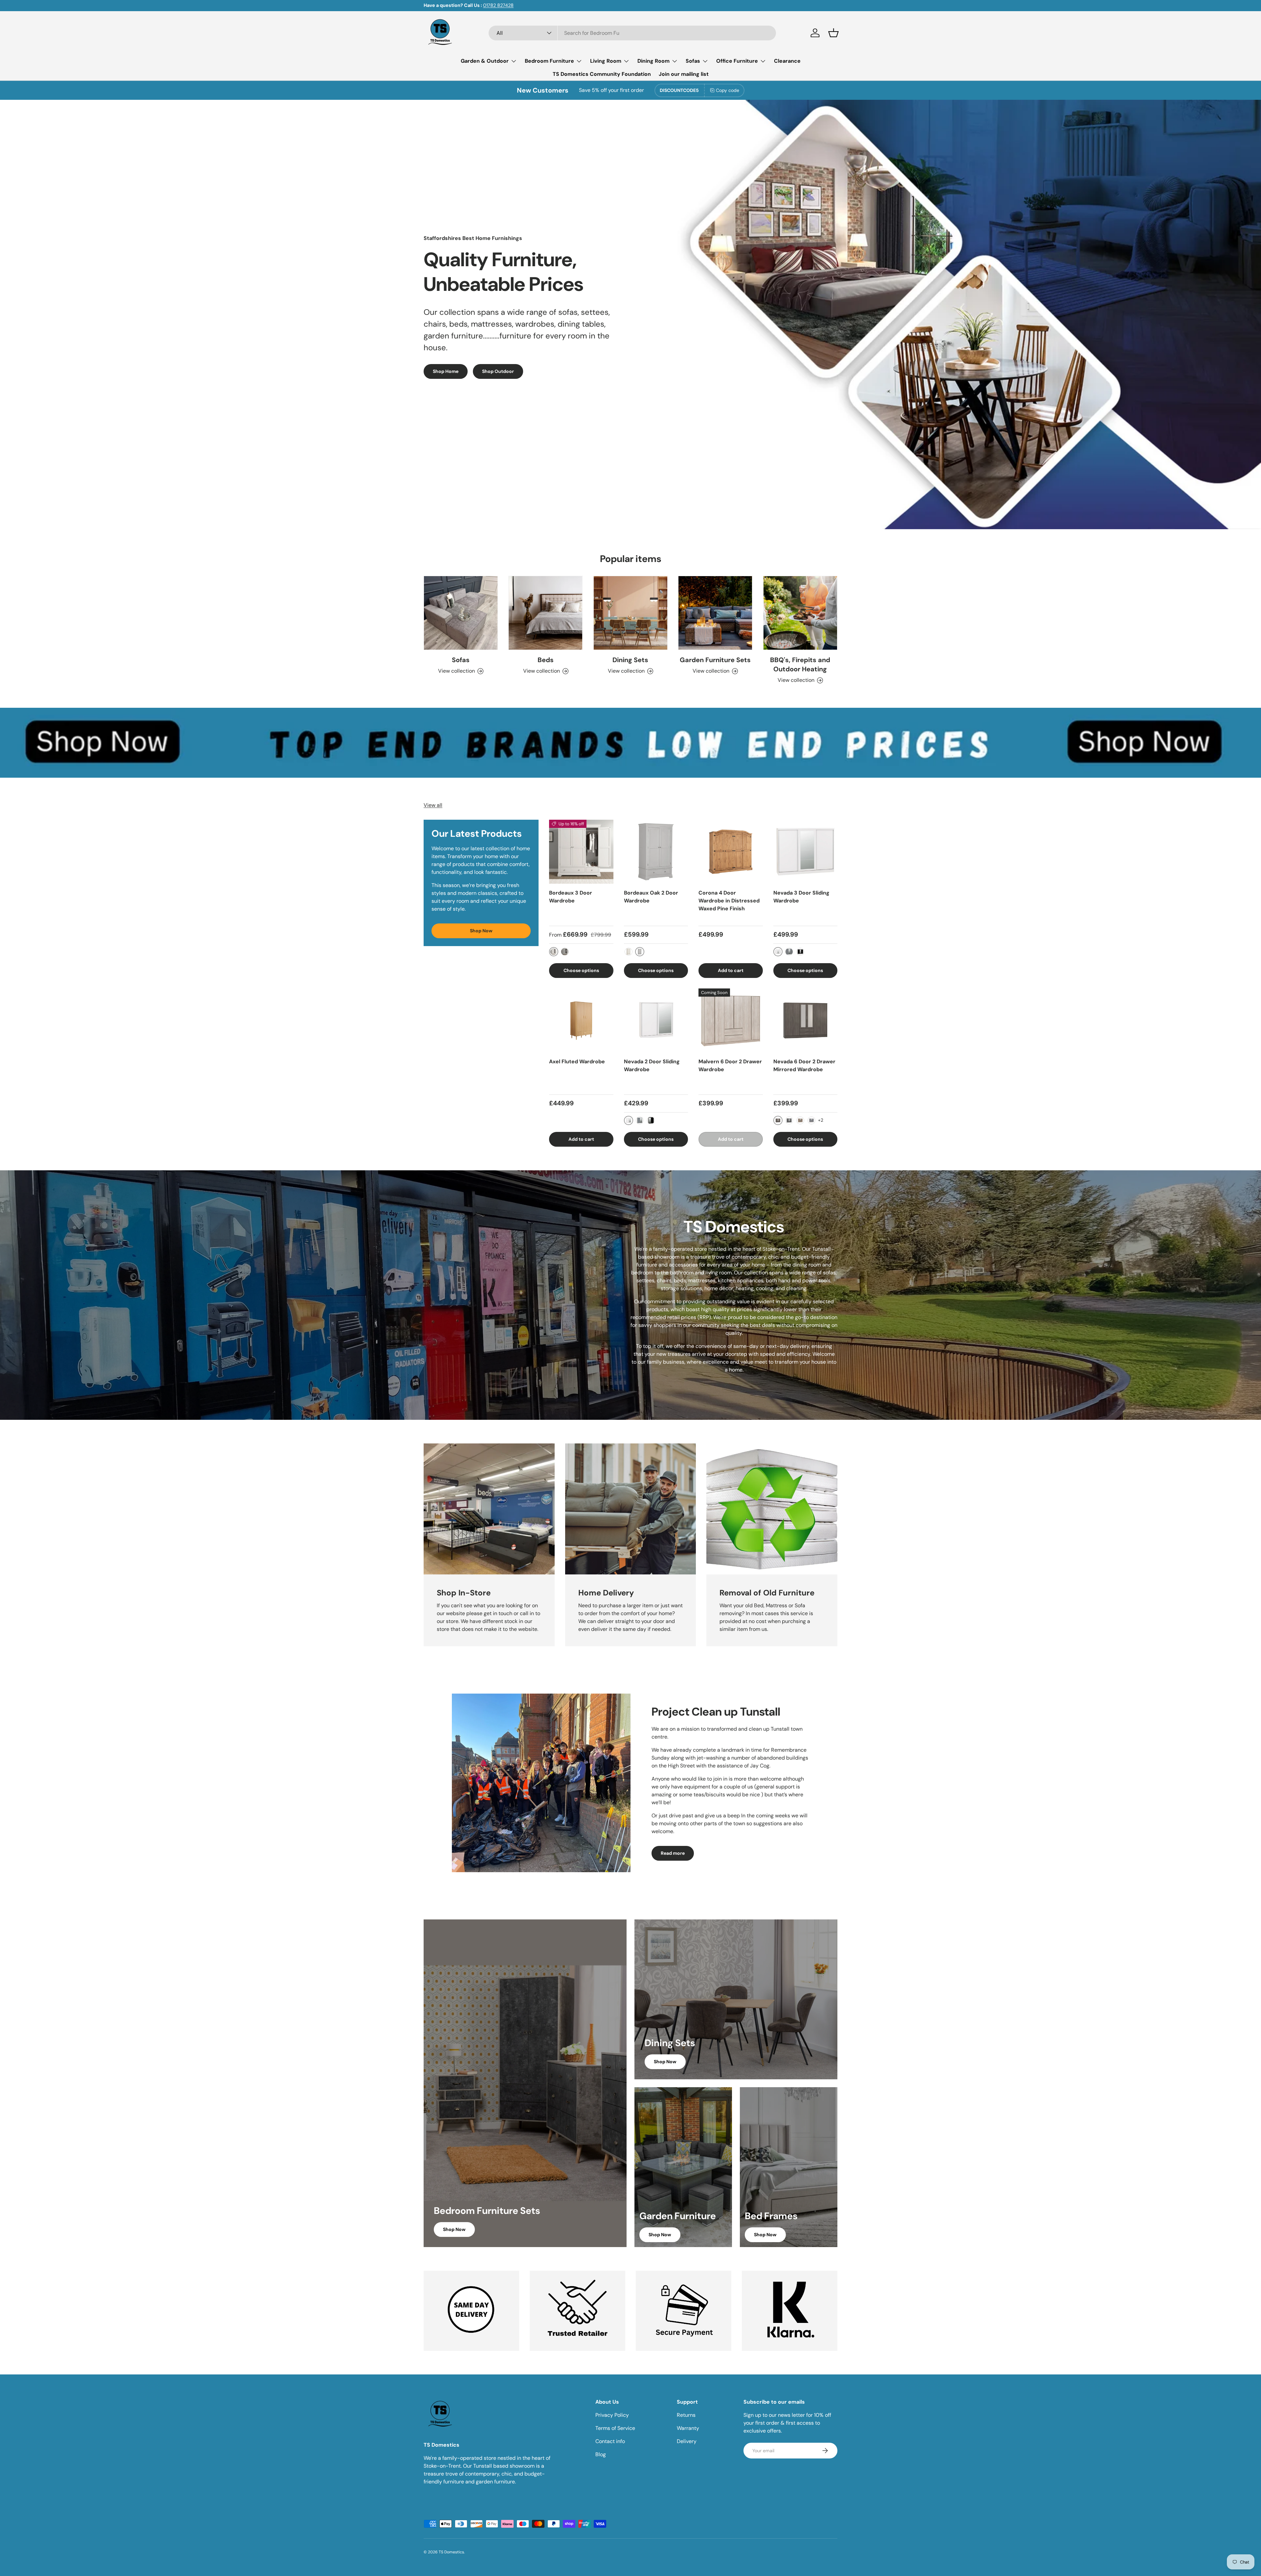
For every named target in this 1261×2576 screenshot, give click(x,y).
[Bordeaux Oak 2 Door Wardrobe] (656, 852)
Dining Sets (630, 660)
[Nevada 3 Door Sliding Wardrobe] (806, 852)
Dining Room (653, 61)
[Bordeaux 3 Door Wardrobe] (581, 852)
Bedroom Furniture (549, 61)
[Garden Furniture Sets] (715, 613)
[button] (833, 33)
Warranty (688, 2428)
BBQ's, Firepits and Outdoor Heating (800, 664)
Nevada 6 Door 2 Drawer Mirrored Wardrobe (804, 1065)
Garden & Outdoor (485, 61)
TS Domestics (451, 2552)
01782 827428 (498, 5)
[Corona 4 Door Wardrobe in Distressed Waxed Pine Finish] (731, 852)
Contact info (610, 2441)
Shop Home (446, 371)
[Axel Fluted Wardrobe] (581, 1021)
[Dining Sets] (630, 613)
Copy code (728, 90)
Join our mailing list (684, 74)
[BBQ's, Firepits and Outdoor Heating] (800, 613)
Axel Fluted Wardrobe (577, 1061)
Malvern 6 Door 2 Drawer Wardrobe (730, 1065)
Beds (546, 660)
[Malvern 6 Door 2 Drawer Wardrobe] (731, 1021)
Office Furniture (737, 61)
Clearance (787, 61)
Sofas (693, 61)
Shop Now (481, 931)
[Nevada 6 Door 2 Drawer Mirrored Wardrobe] (806, 1021)
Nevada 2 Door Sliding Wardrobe (652, 1065)
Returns (686, 2415)
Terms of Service (615, 2428)
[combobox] (632, 33)
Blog (601, 2454)
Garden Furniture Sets (715, 660)
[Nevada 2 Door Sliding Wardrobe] (656, 1021)
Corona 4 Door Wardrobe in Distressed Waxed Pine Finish (729, 901)
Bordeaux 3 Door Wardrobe (571, 897)
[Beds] (545, 613)
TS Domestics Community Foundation (602, 74)
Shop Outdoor (498, 371)
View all (433, 805)
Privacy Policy (612, 2415)
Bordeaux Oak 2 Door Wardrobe (651, 897)
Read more (673, 1853)
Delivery (687, 2441)
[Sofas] (461, 613)
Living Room (606, 61)
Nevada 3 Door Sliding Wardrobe (801, 897)
